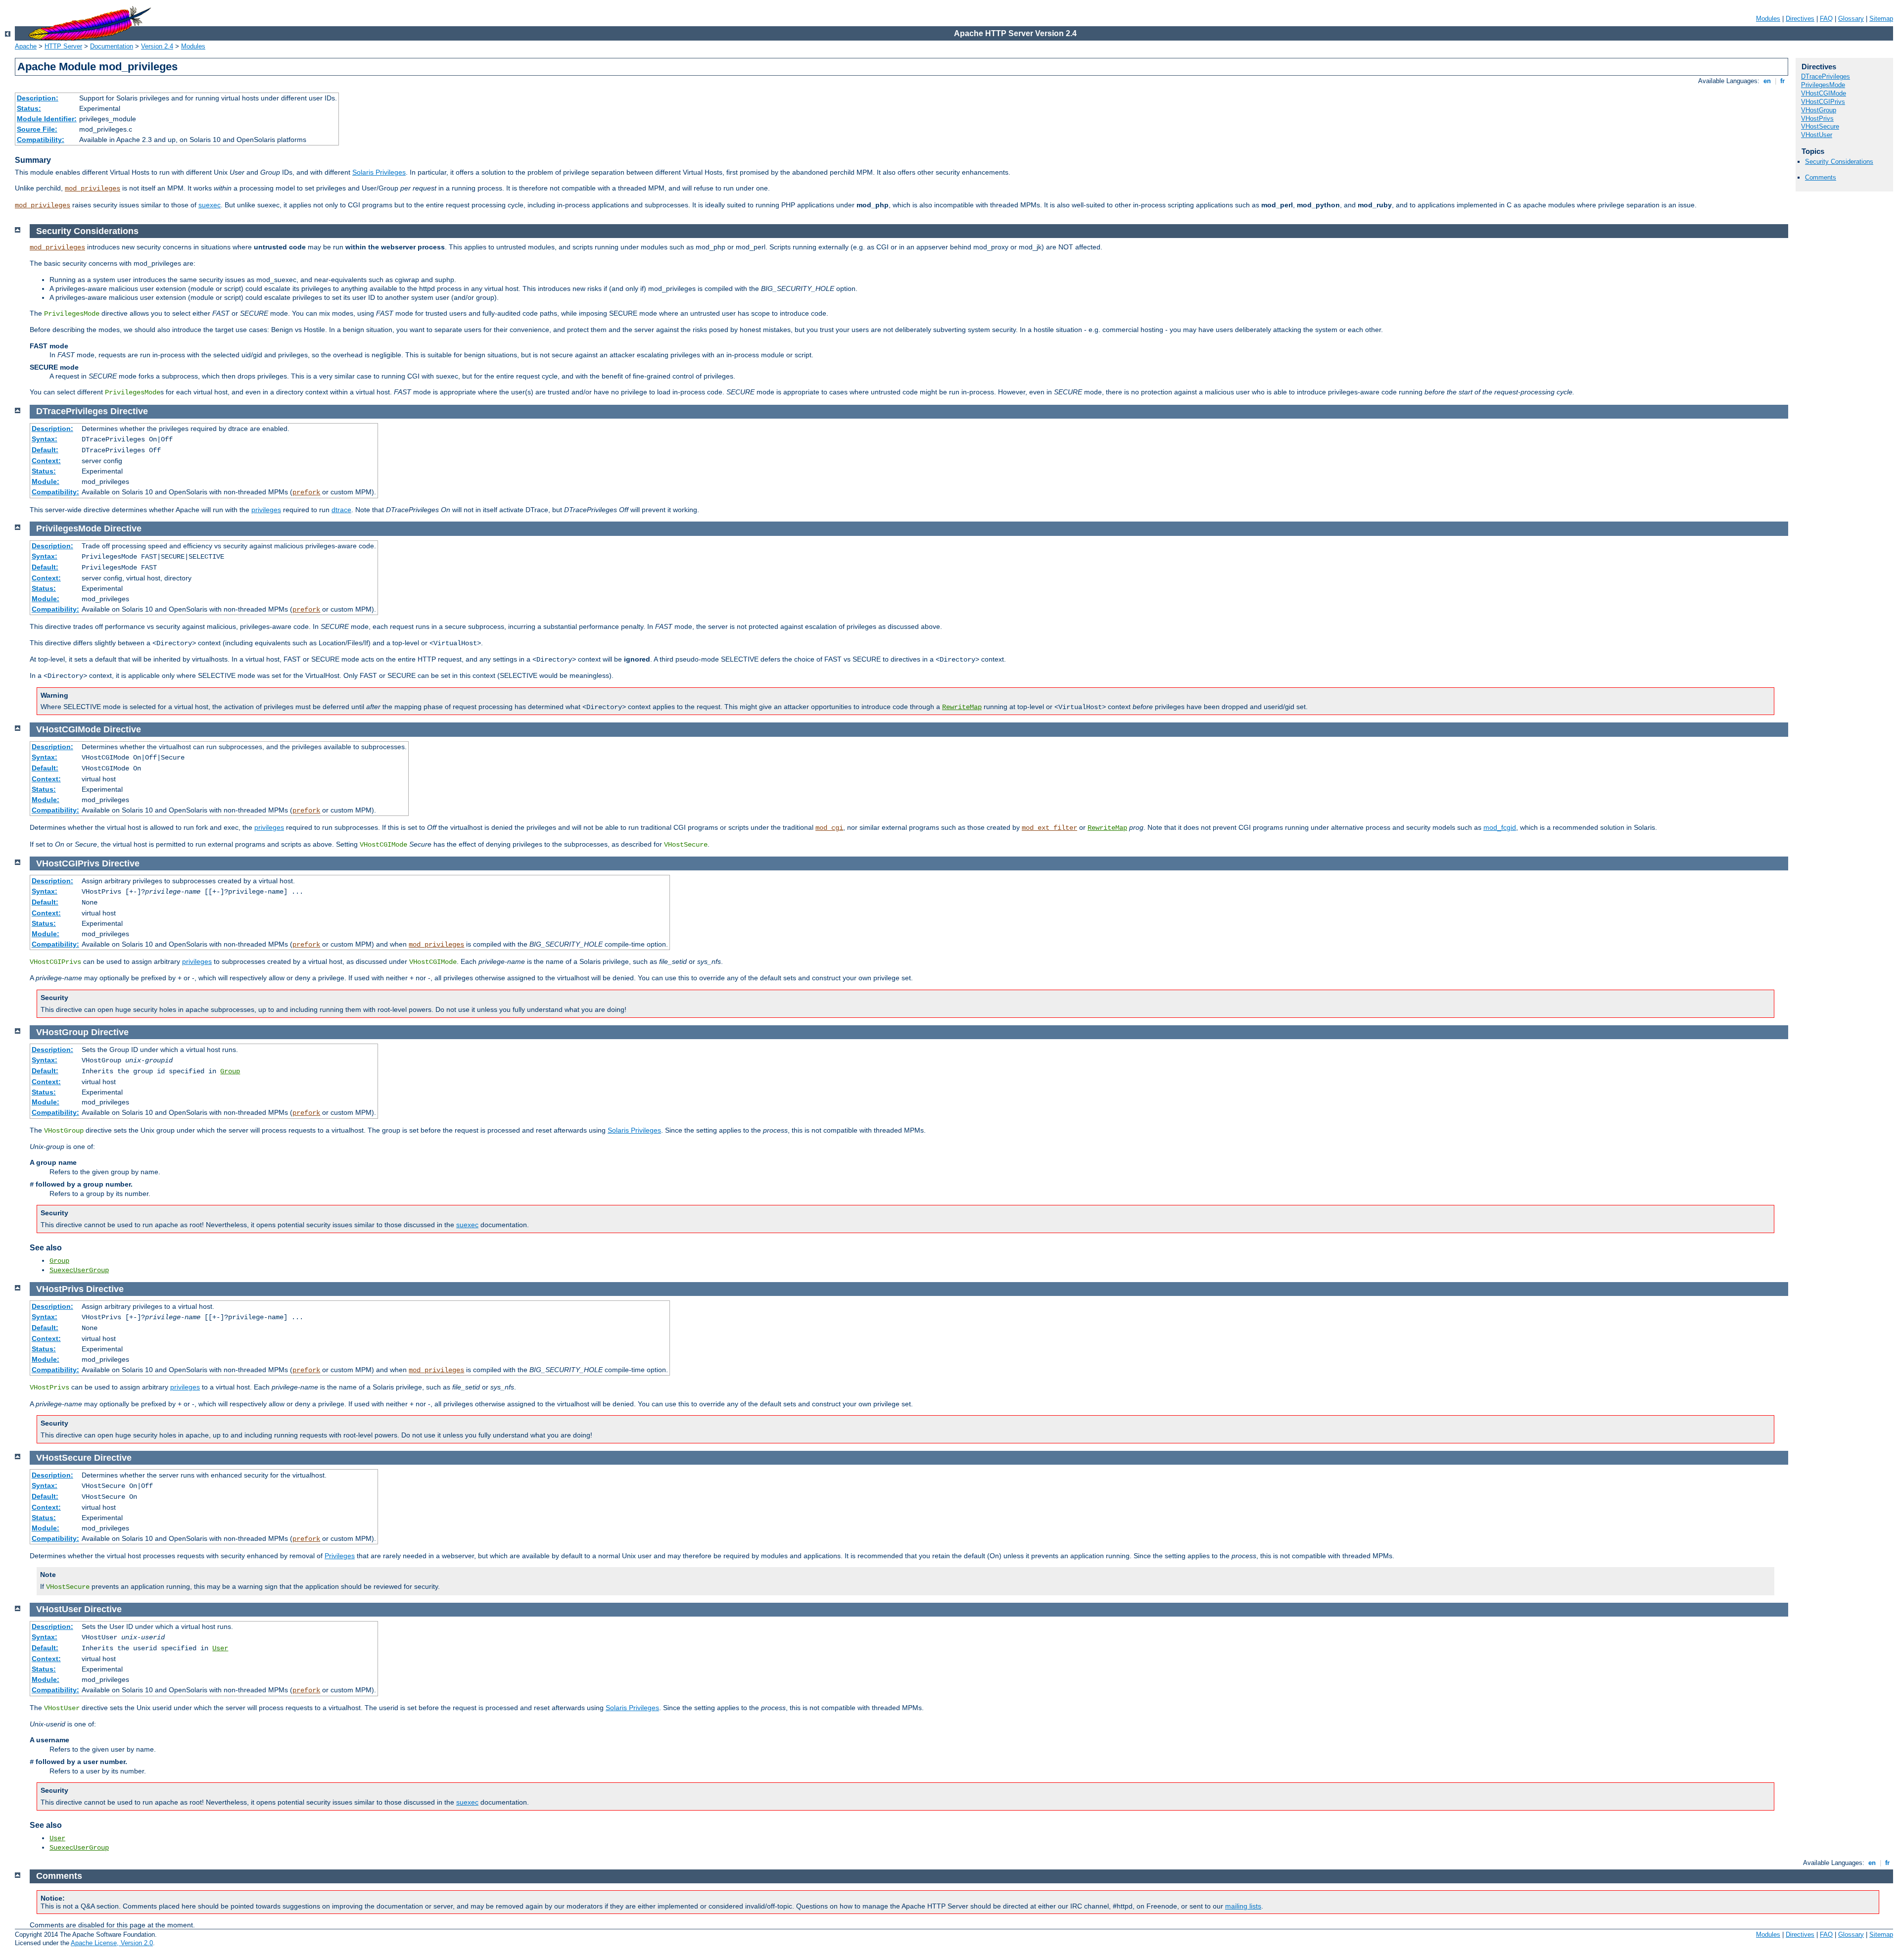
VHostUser (1817, 135)
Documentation (112, 46)
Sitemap (1881, 19)
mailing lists (1243, 1906)
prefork (306, 492)
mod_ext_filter (1049, 828)
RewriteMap (962, 707)
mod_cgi (829, 828)
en (1767, 81)
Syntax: (45, 439)
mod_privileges (93, 189)
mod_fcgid (1500, 827)
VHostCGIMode (1824, 93)
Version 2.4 (157, 46)
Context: (46, 461)
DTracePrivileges (1826, 76)
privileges (266, 510)
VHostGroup (1819, 110)
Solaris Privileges (379, 172)
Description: (38, 98)
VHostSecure (1820, 126)
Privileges (340, 1556)
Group (230, 1071)
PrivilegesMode (1823, 85)
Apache (26, 46)
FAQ (1826, 19)
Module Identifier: (47, 119)
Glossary (1851, 19)
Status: (29, 108)
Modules (1768, 19)
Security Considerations (1839, 162)
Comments (1821, 177)
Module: (46, 481)
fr (1782, 81)
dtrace (341, 510)
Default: (45, 450)
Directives (1800, 19)
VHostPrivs (1817, 119)
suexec (210, 205)
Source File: (37, 129)
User (220, 1648)
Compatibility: (41, 140)
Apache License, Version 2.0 (112, 1943)
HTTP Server (63, 46)
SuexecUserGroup (79, 1270)
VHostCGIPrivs (1823, 102)
